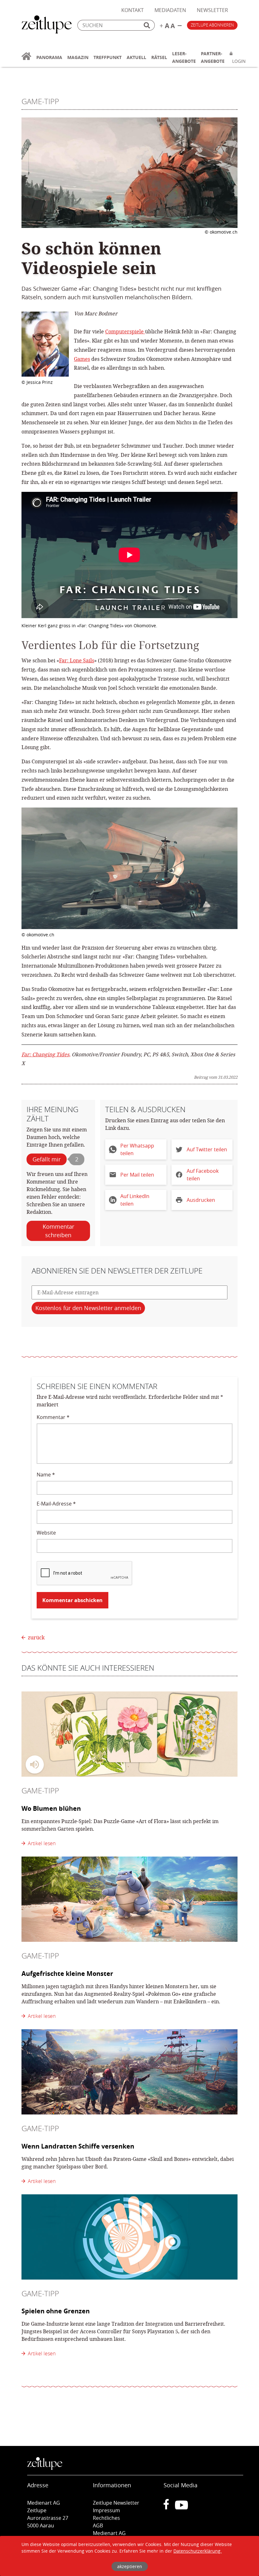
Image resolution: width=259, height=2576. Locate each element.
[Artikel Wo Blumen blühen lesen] (129, 1734)
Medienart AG (109, 2533)
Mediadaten (170, 10)
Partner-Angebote (213, 57)
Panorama (49, 57)
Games (82, 359)
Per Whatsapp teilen (137, 1149)
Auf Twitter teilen (207, 1149)
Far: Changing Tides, (46, 1054)
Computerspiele (125, 331)
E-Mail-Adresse (56, 1504)
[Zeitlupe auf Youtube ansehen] (181, 2507)
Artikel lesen (40, 1843)
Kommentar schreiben (58, 1231)
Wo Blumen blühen (51, 1808)
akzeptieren (130, 2566)
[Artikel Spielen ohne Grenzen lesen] (129, 2237)
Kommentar (53, 1417)
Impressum (106, 2510)
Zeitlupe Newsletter (116, 2503)
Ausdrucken (201, 1200)
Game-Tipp (40, 101)
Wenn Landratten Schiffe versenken (78, 2146)
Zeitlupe (47, 25)
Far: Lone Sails (77, 660)
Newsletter (212, 10)
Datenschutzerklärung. (198, 2551)
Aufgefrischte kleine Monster (67, 1974)
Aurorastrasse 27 (48, 2518)
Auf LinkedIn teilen (135, 1200)
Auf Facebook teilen (203, 1175)
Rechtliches (106, 2518)
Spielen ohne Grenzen (56, 2311)
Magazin (78, 57)
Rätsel (159, 57)
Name (46, 1475)
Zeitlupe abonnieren (212, 25)
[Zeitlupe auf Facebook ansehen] (169, 2507)
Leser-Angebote (184, 57)
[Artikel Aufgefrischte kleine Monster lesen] (129, 1899)
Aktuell (136, 57)
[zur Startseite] (26, 60)
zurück (36, 1637)
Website (46, 1533)
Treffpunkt (108, 57)
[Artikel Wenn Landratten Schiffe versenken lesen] (129, 2072)
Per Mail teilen (137, 1175)
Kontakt (133, 10)
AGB (98, 2525)
